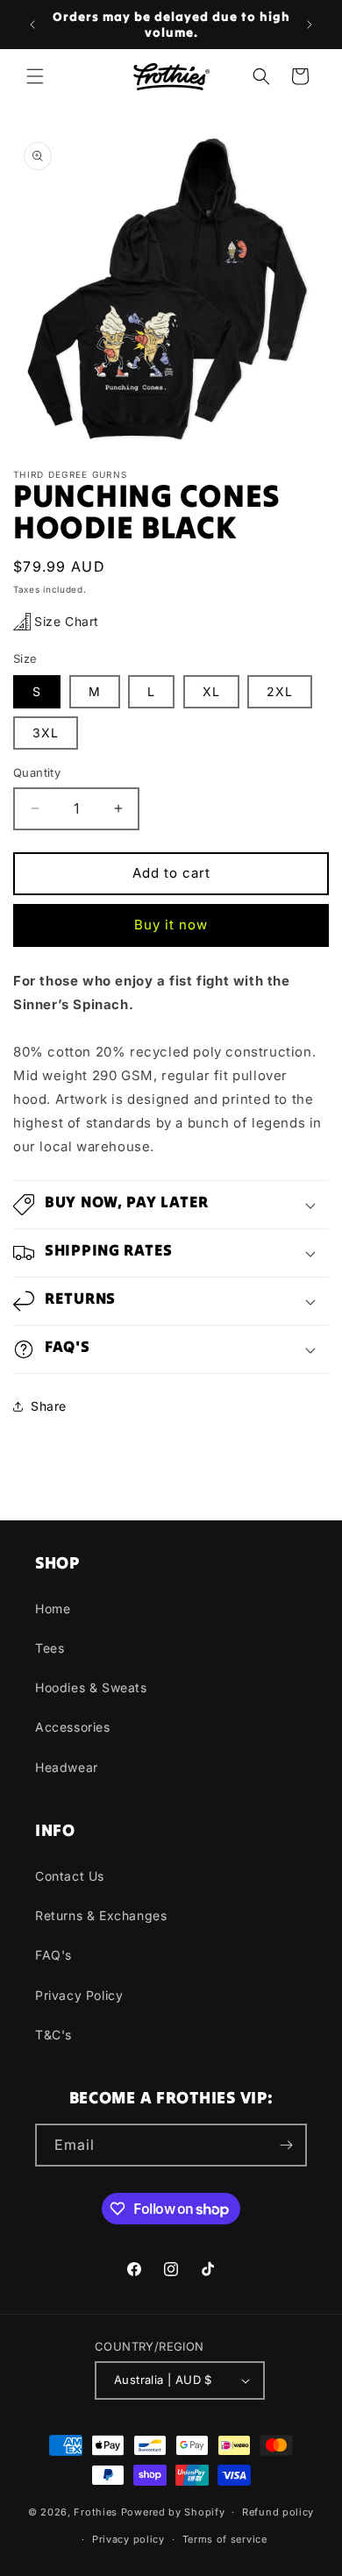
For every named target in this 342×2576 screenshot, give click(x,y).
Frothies (96, 2512)
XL (211, 691)
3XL (46, 733)
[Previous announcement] (32, 25)
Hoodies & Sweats (91, 1687)
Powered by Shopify (173, 2512)
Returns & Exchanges (101, 1915)
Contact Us (70, 1876)
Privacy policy (128, 2539)
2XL (280, 691)
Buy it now (171, 925)
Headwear (67, 1767)
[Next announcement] (310, 25)
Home (53, 1608)
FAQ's (53, 1955)
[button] (35, 76)
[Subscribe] (286, 2145)
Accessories (73, 1727)
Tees (50, 1648)
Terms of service (225, 2539)
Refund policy (278, 2512)
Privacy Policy (79, 1995)
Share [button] (49, 1406)
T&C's (53, 2035)
